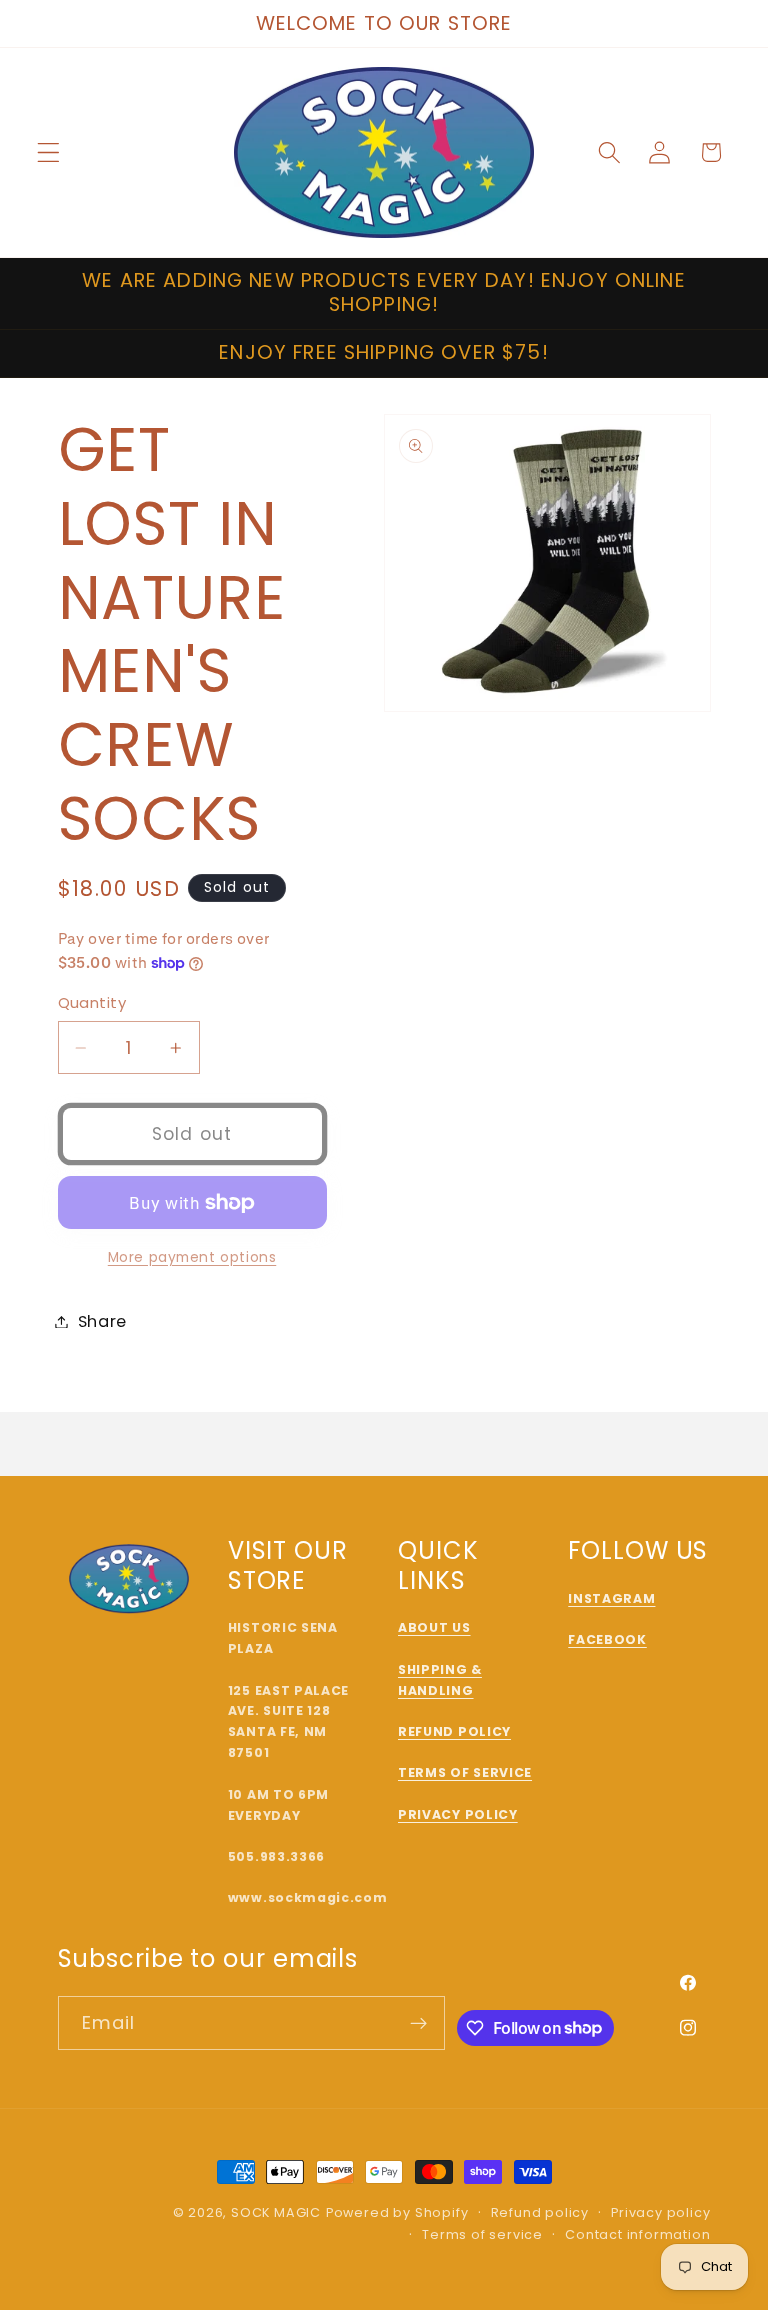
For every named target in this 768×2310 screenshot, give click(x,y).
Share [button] (102, 1321)
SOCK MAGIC (276, 2212)
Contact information (637, 2234)
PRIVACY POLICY (458, 1814)
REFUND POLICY (454, 1731)
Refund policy (540, 2212)
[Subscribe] (419, 2023)
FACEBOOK (607, 1639)
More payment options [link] (192, 1257)
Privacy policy (660, 2212)
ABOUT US (434, 1627)
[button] (48, 152)
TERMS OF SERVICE (465, 1772)
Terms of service (482, 2234)
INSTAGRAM (611, 1598)
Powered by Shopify (397, 2212)
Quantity (92, 1002)
